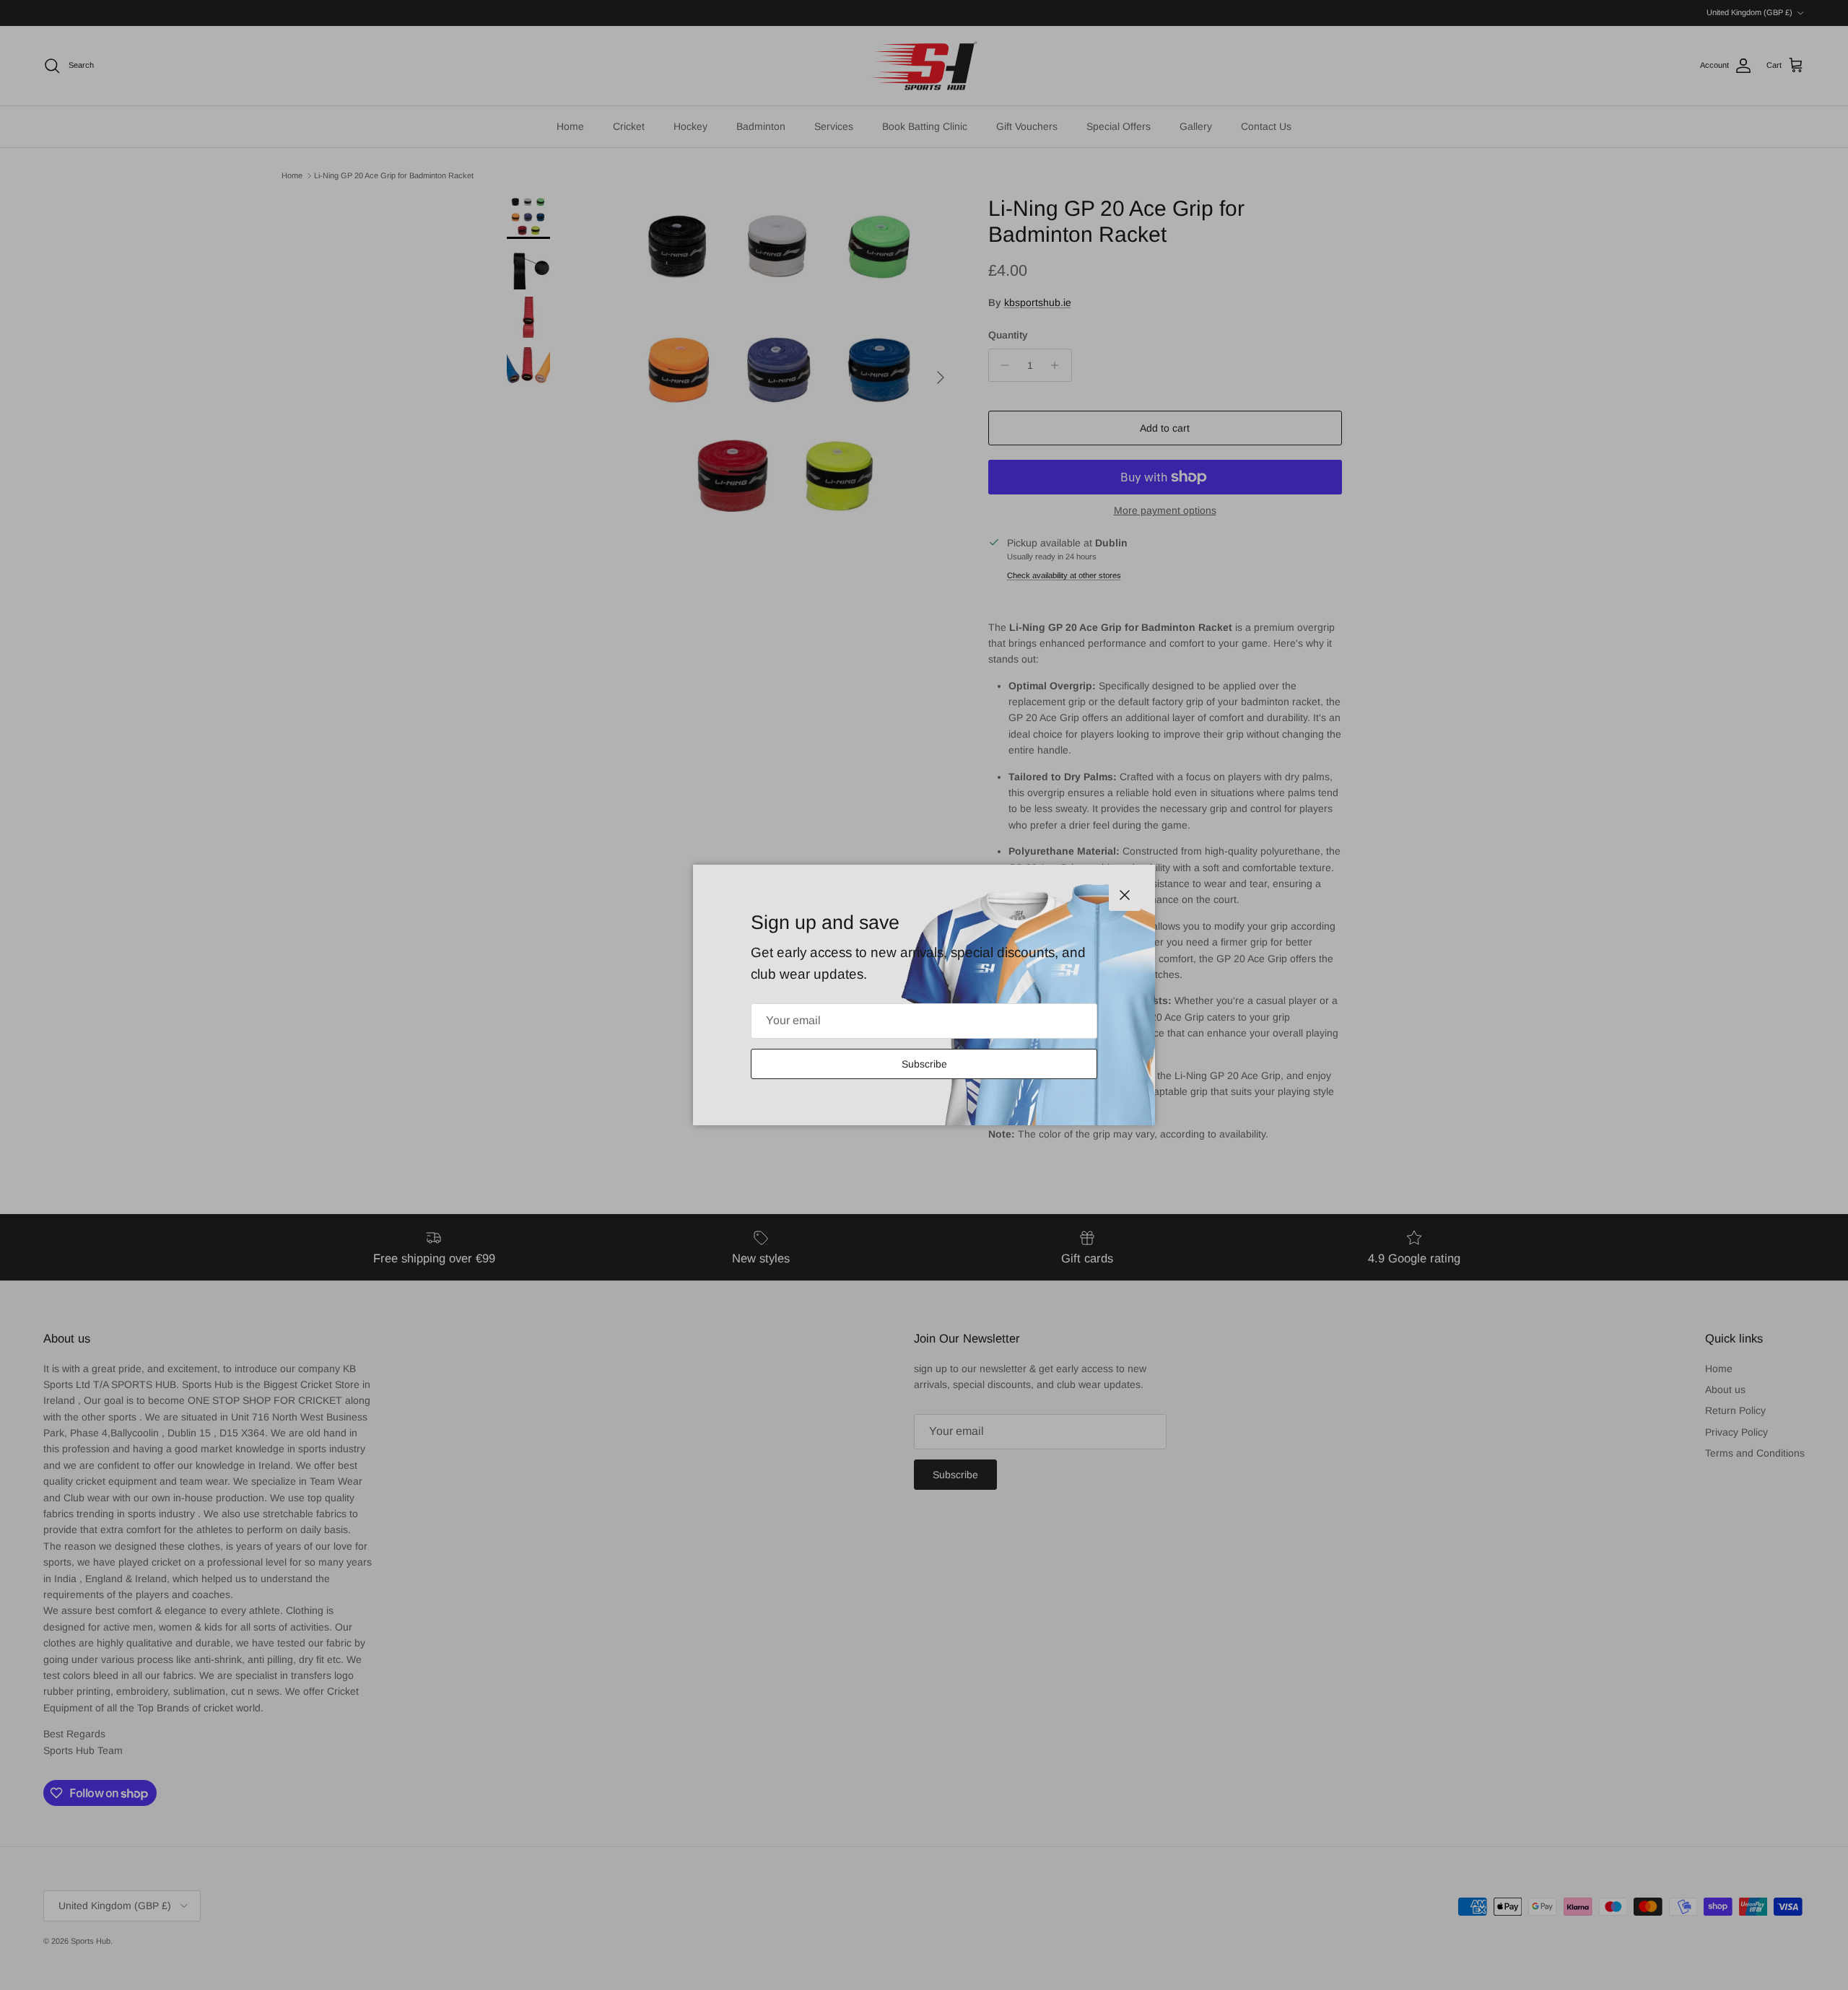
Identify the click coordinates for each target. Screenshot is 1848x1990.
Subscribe (924, 1064)
